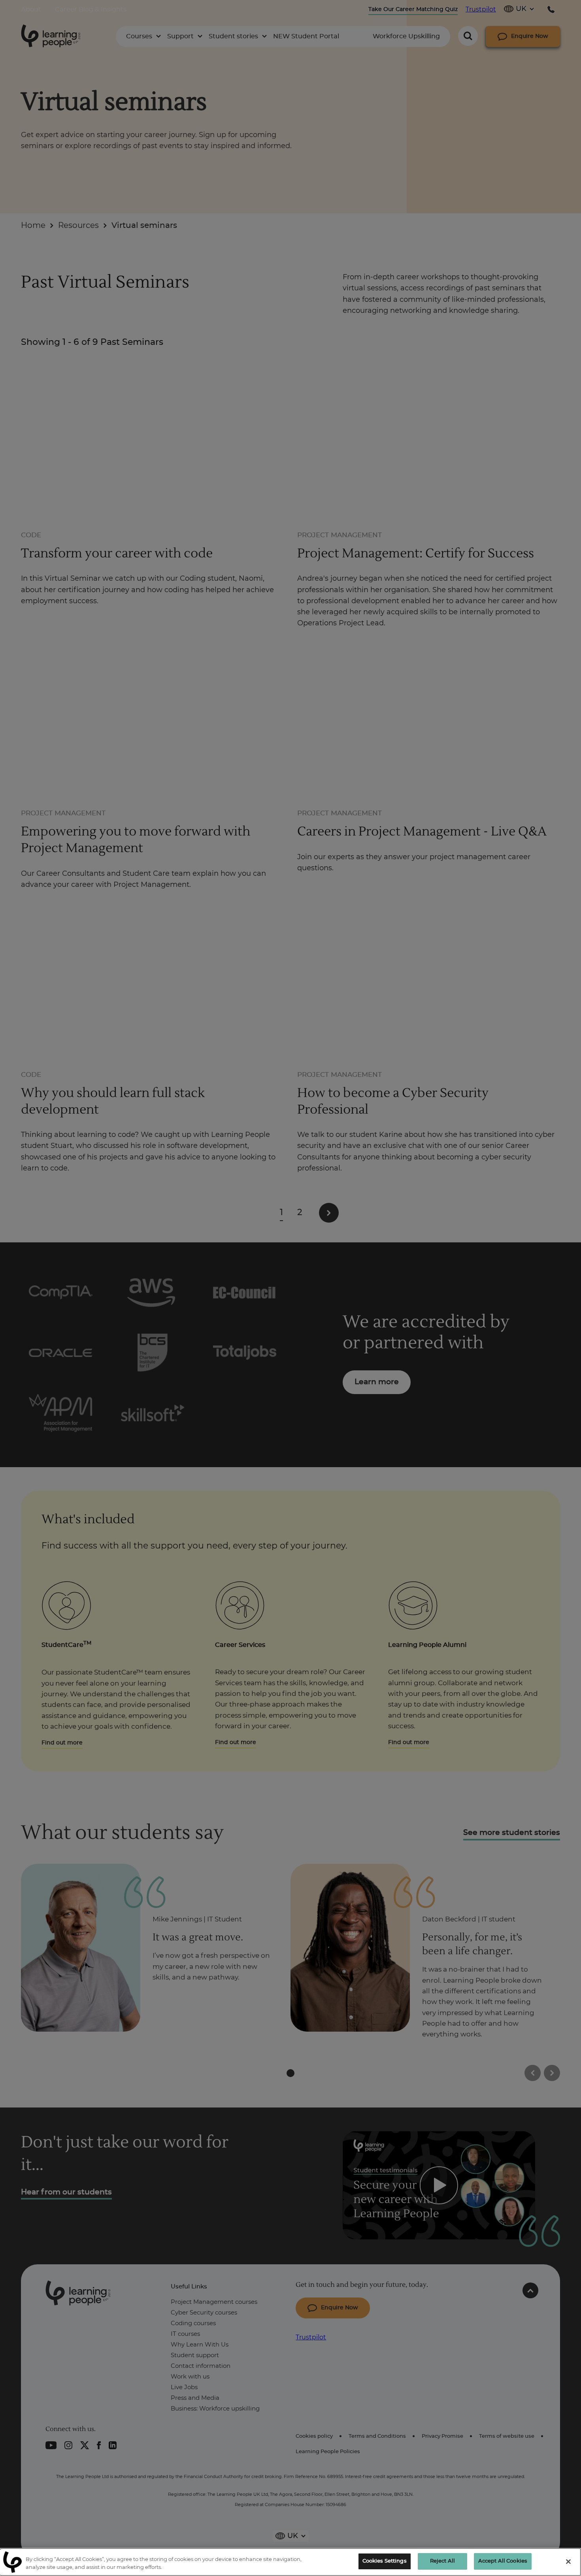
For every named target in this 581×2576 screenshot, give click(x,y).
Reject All (442, 2561)
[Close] (568, 2561)
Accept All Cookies (503, 2561)
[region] (290, 2562)
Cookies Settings (385, 2561)
